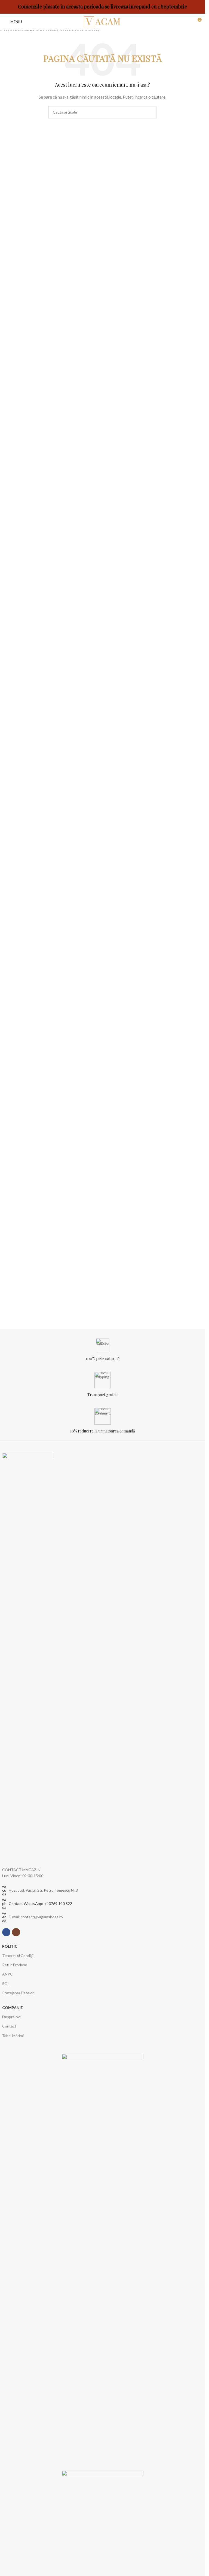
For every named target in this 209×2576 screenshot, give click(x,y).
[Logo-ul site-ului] (103, 21)
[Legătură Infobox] (103, 1350)
